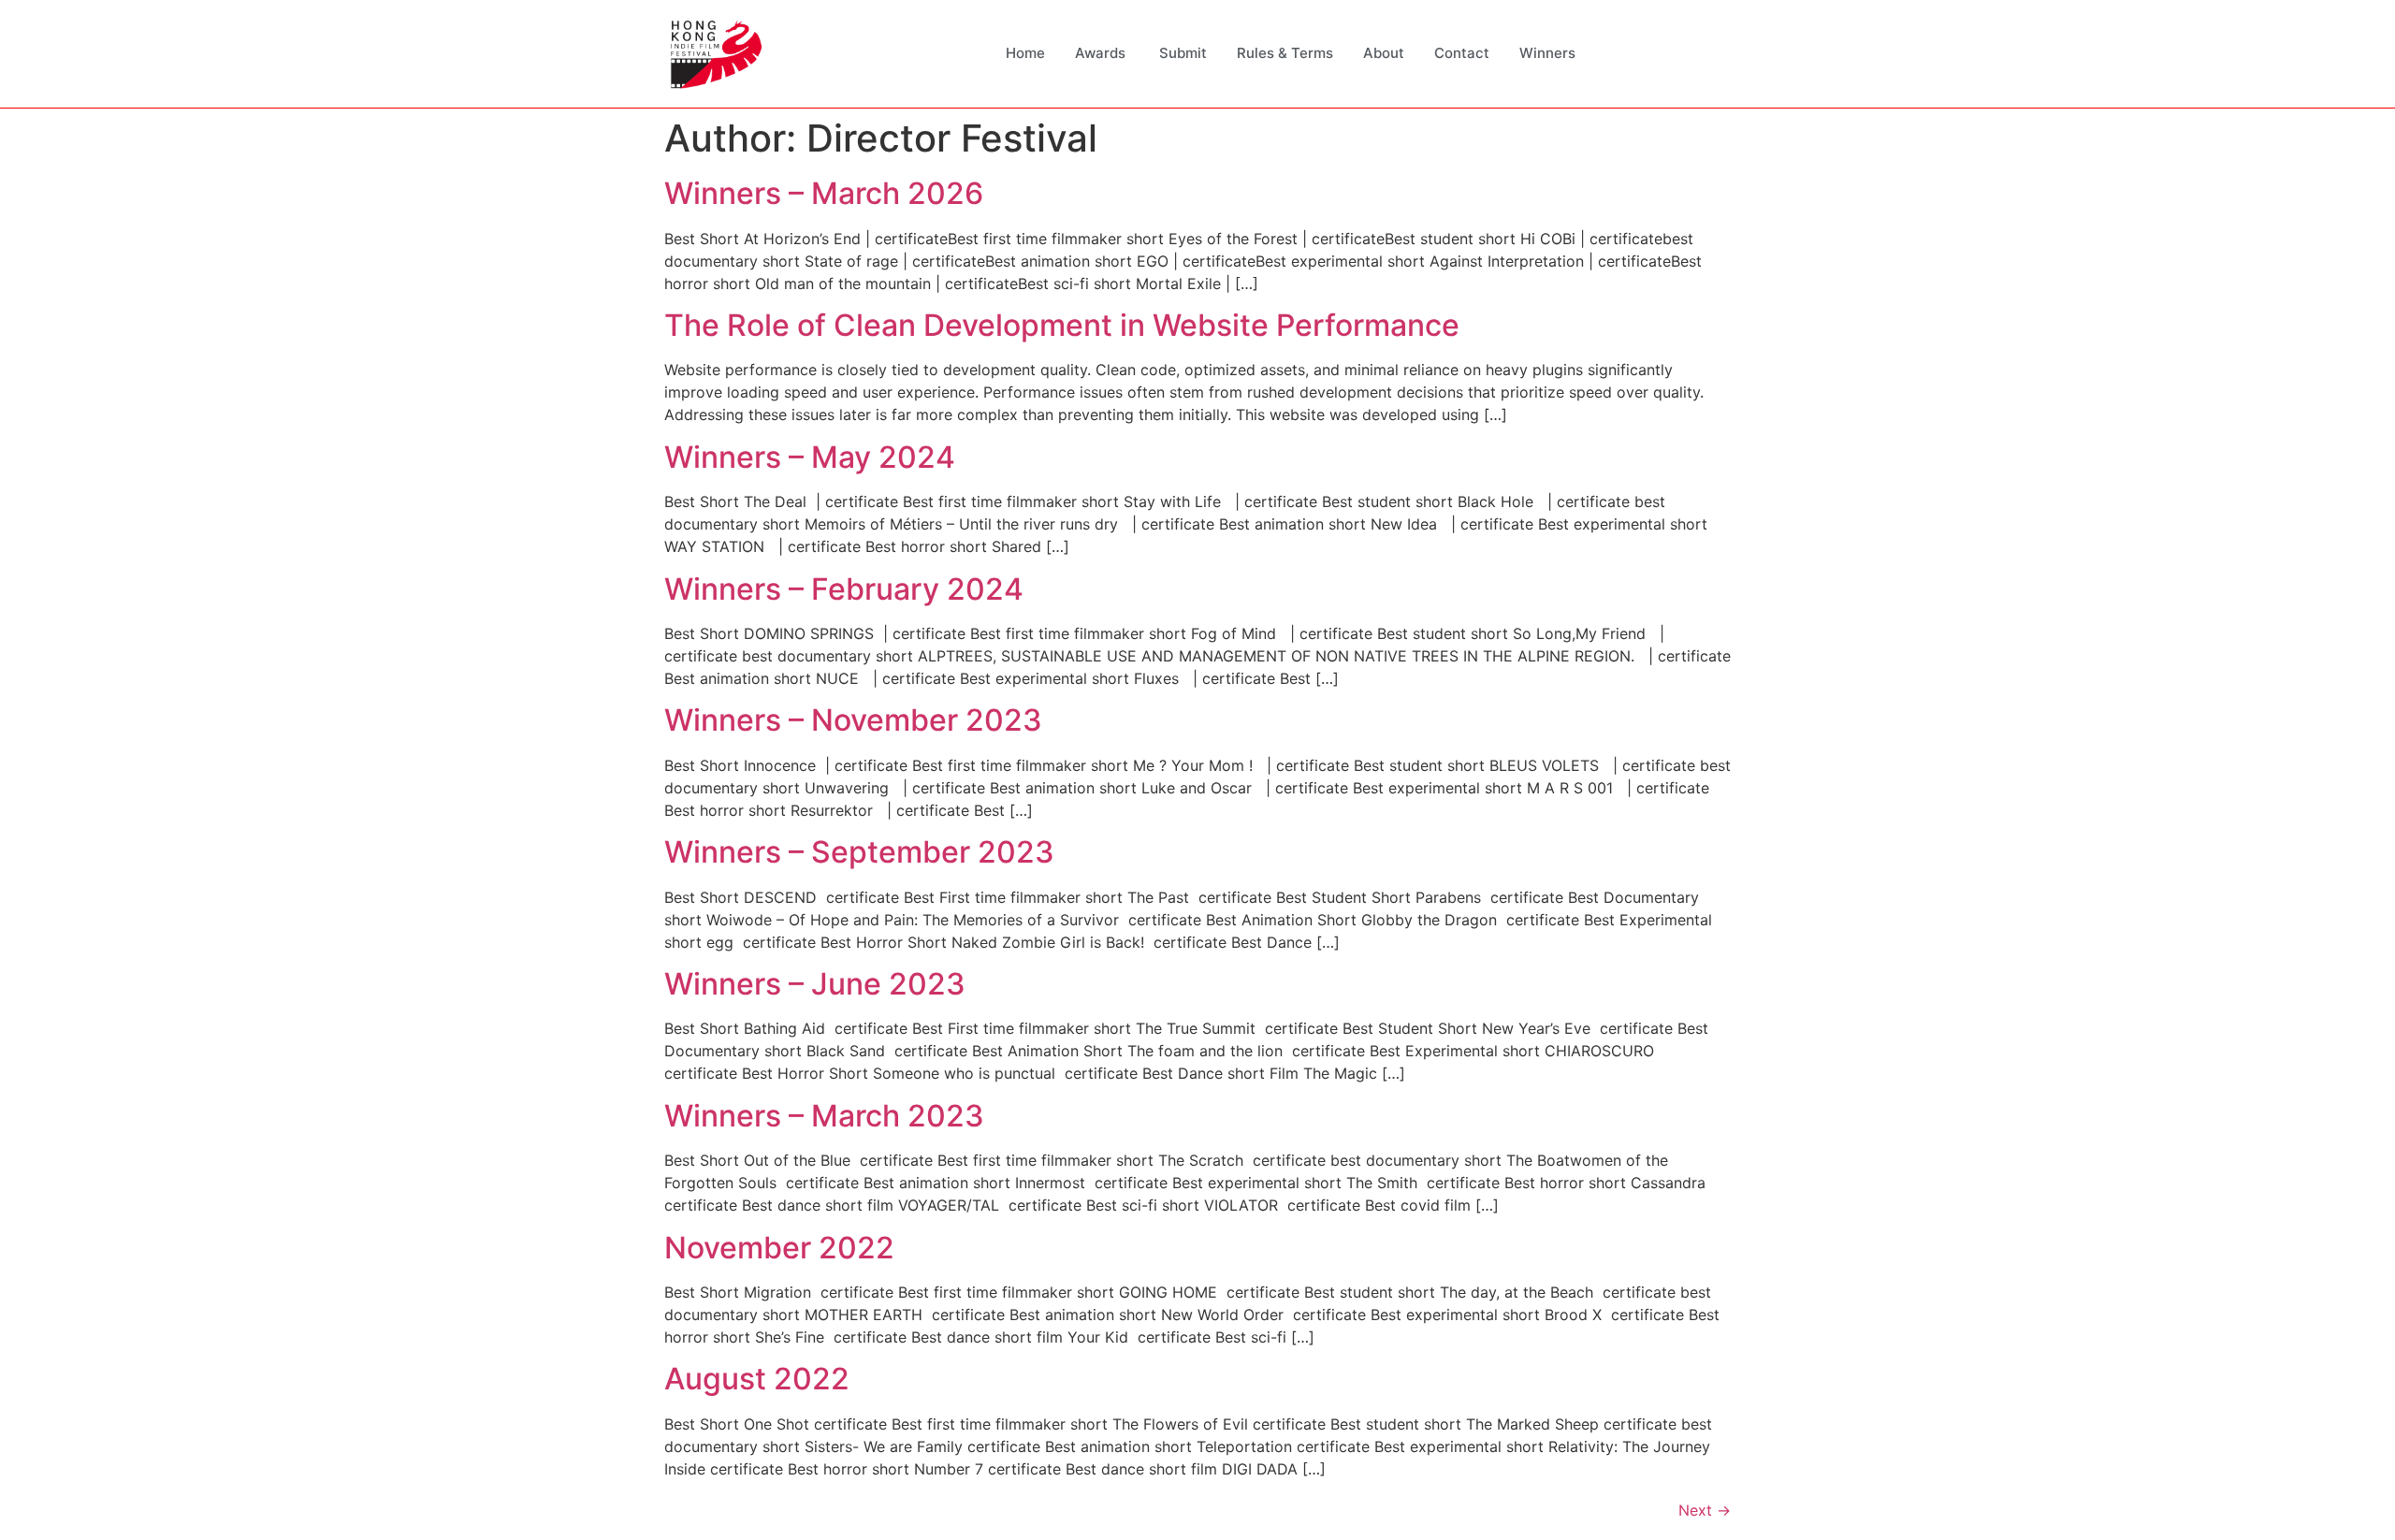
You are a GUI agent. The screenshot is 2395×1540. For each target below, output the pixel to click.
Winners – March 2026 (824, 193)
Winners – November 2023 (853, 720)
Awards (1102, 53)
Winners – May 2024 (810, 457)
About (1384, 53)
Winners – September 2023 (859, 852)
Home (1025, 53)
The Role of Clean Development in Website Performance (1062, 325)
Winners (1547, 53)
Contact (1462, 53)
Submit (1183, 53)
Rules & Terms (1285, 53)
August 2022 (757, 1379)
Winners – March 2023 (824, 1116)
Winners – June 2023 (815, 984)
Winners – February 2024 (844, 589)
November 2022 (779, 1248)
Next (1705, 1510)
